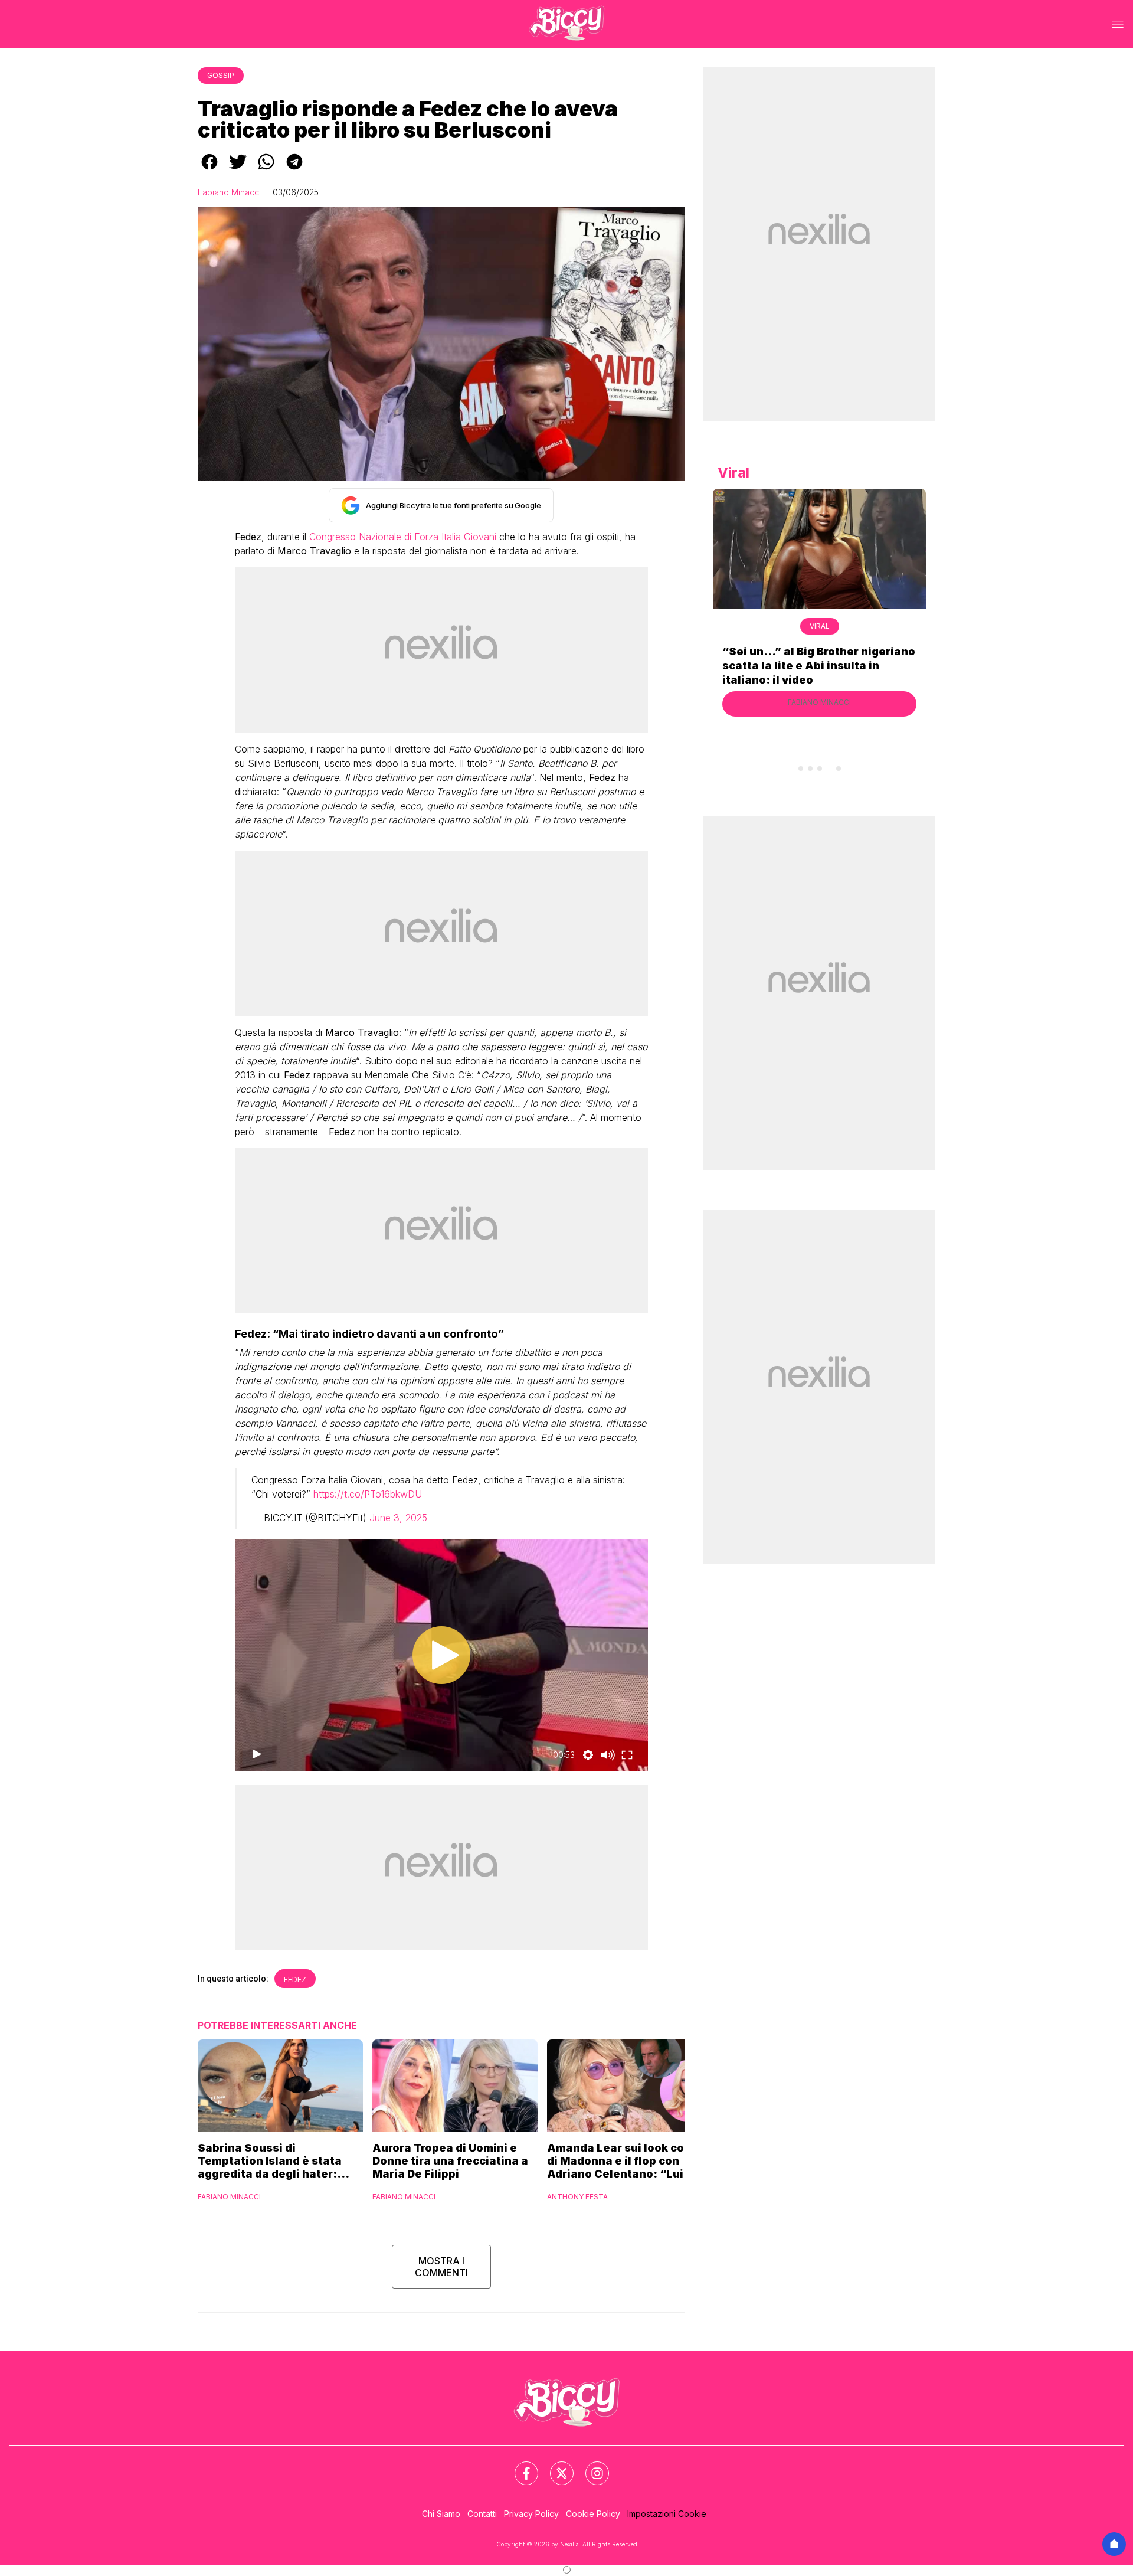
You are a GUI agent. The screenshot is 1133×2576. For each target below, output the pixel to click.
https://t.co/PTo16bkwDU (368, 1494)
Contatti (482, 2514)
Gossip (221, 75)
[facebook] (209, 170)
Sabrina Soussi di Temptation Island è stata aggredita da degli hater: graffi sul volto (270, 2161)
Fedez (295, 1980)
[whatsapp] (266, 170)
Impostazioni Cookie (667, 2514)
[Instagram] (590, 2466)
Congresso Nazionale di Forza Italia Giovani (403, 537)
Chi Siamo (441, 2514)
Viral (820, 626)
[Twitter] (555, 2466)
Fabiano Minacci (229, 192)
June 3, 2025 (398, 1518)
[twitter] (238, 170)
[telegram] (294, 170)
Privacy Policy (531, 2514)
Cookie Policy (593, 2514)
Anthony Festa (577, 2197)
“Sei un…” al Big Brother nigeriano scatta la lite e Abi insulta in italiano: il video (819, 666)
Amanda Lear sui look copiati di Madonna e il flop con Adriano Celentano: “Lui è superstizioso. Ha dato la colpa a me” (628, 2161)
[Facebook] (519, 2466)
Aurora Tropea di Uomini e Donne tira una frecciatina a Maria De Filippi (450, 2161)
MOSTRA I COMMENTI (441, 2267)
